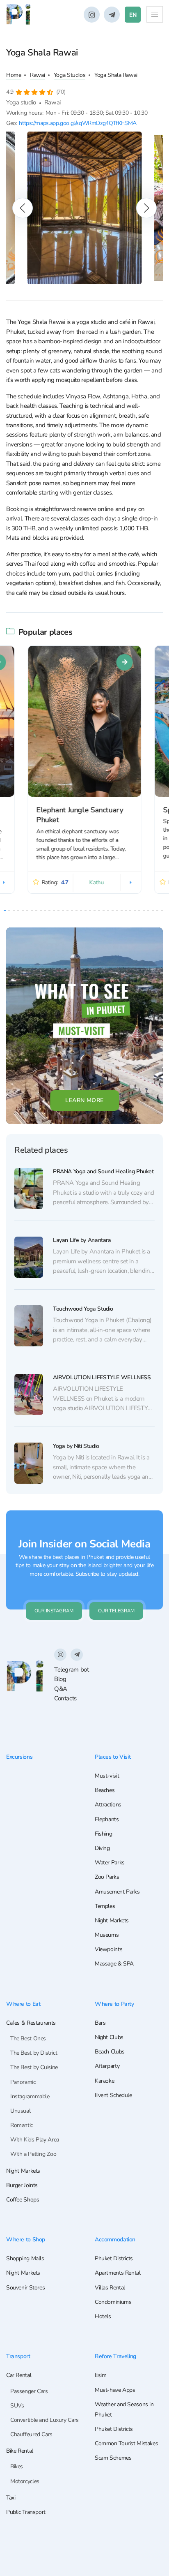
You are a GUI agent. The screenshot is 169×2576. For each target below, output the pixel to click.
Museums (107, 1935)
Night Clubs (109, 2037)
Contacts (65, 1698)
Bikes (17, 2466)
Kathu (97, 882)
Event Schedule (113, 2095)
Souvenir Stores (25, 2288)
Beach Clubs (110, 2052)
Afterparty (107, 2066)
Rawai (37, 75)
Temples (105, 1906)
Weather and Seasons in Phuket (124, 2410)
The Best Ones (28, 2038)
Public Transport (26, 2512)
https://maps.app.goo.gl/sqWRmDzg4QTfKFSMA (78, 123)
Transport (18, 2356)
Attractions (108, 1805)
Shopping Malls (25, 2258)
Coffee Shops (23, 2200)
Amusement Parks (117, 1892)
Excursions (19, 1757)
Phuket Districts (114, 2258)
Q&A (61, 1689)
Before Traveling (115, 2356)
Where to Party (114, 2004)
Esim (100, 2375)
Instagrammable (30, 2096)
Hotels (103, 2316)
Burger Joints (22, 2185)
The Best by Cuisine (34, 2067)
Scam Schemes (113, 2458)
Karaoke (104, 2081)
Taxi (11, 2498)
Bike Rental (20, 2451)
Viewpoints (108, 1949)
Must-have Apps (115, 2390)
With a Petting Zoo (33, 2154)
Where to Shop (26, 2239)
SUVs (17, 2406)
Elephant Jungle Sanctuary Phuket (80, 815)
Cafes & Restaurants (31, 2023)
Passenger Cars (29, 2391)
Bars (100, 2023)
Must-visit (107, 1776)
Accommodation (115, 2239)
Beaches (105, 1790)
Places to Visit (113, 1757)
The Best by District (34, 2053)
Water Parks (110, 1863)
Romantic (22, 2125)
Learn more (84, 1100)
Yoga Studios (70, 75)
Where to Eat (23, 2004)
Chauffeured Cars (31, 2434)
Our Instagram (54, 1611)
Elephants (107, 1819)
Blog (60, 1679)
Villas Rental (110, 2288)
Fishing (103, 1834)
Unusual (20, 2111)
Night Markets (112, 1920)
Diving (102, 1848)
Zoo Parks (107, 1877)
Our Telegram (116, 1611)
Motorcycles (25, 2481)
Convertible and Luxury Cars (45, 2420)
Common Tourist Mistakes (126, 2443)
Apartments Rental (118, 2273)
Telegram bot (71, 1670)
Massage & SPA (114, 1964)
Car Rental (19, 2375)
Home (14, 75)
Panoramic (23, 2082)
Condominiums (113, 2302)
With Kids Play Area (35, 2140)
